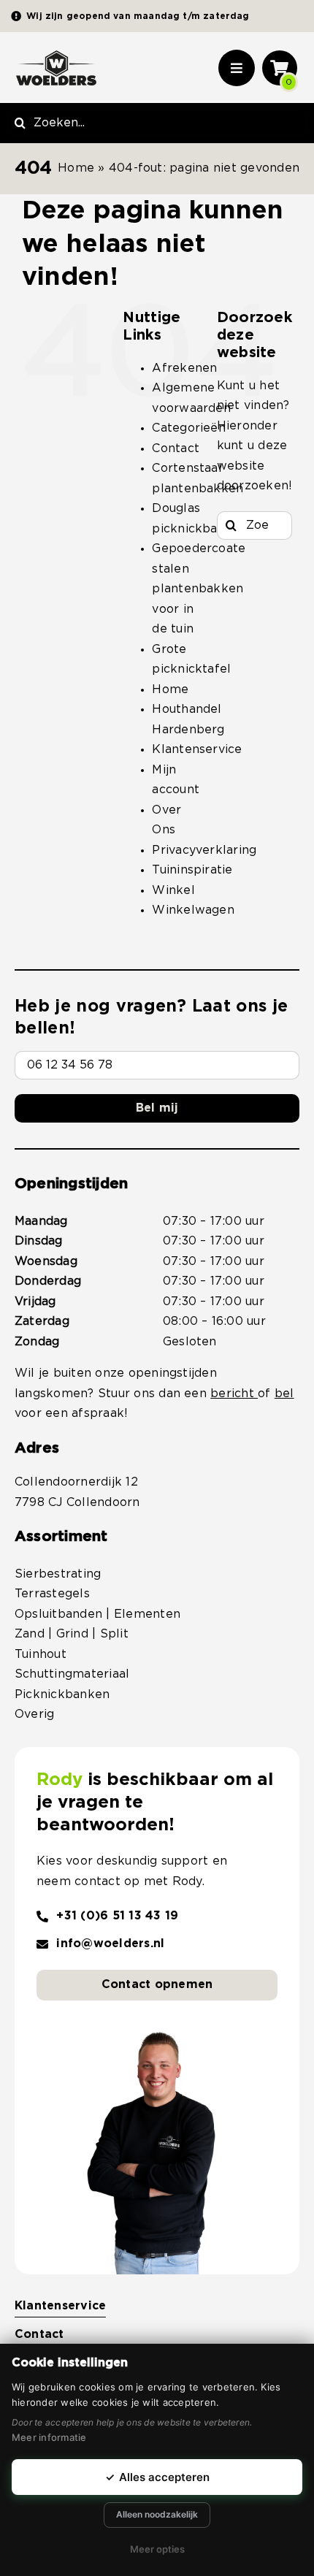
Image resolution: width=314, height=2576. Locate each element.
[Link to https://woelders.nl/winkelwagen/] (280, 68)
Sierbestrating (58, 1574)
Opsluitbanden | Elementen (97, 1614)
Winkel (173, 890)
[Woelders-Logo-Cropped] (56, 56)
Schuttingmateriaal (72, 1674)
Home (76, 168)
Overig (34, 1714)
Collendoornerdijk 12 (76, 1482)
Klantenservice (197, 749)
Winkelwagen (193, 910)
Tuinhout (41, 1654)
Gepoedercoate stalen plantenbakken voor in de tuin (199, 589)
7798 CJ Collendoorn (77, 1502)
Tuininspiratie (192, 870)
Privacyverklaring (204, 850)
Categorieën (189, 428)
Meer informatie (49, 2437)
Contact (176, 448)
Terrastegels (52, 1594)
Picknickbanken (62, 1694)
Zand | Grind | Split (72, 1634)
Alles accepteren (157, 2477)
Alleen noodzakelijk (157, 2514)
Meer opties (157, 2549)
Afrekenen (184, 368)
